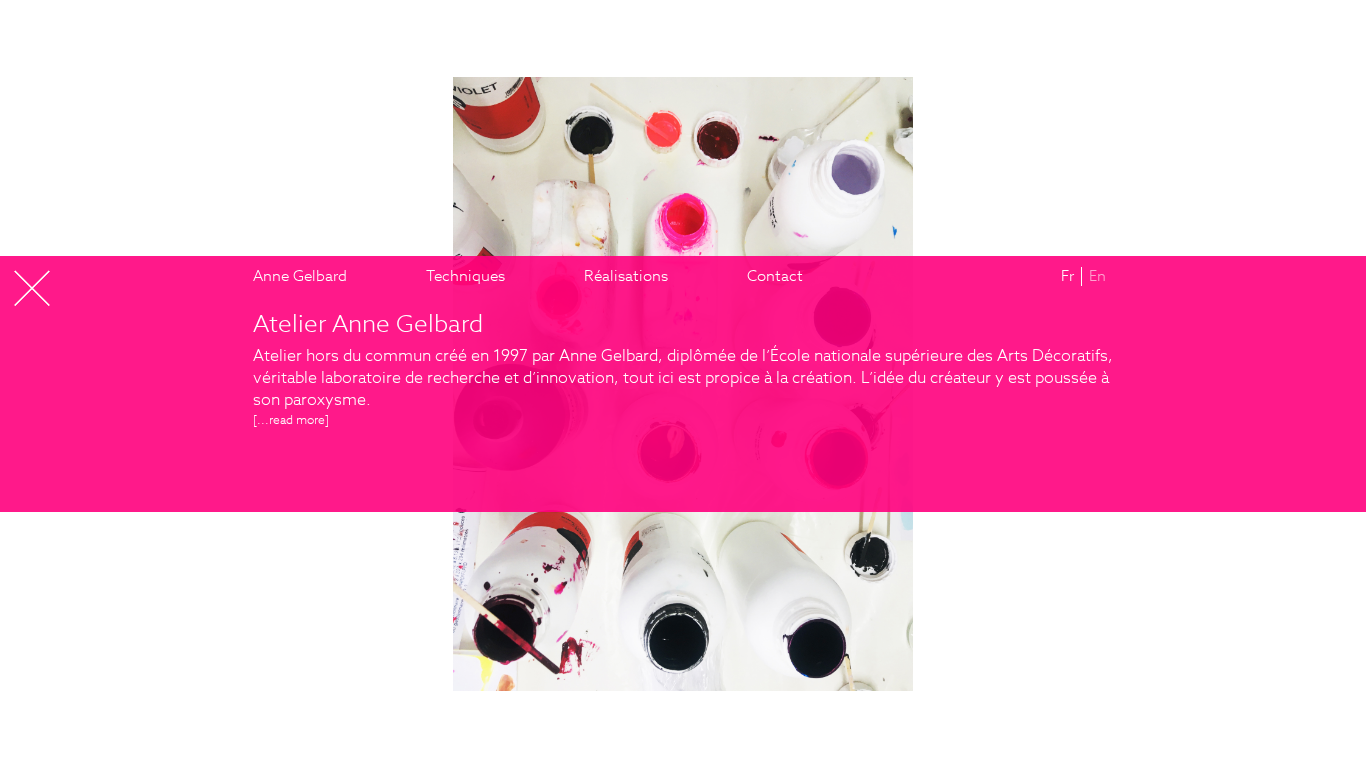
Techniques (465, 275)
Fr (1067, 275)
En (1097, 275)
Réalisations (626, 275)
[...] (291, 419)
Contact (775, 275)
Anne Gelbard (300, 275)
